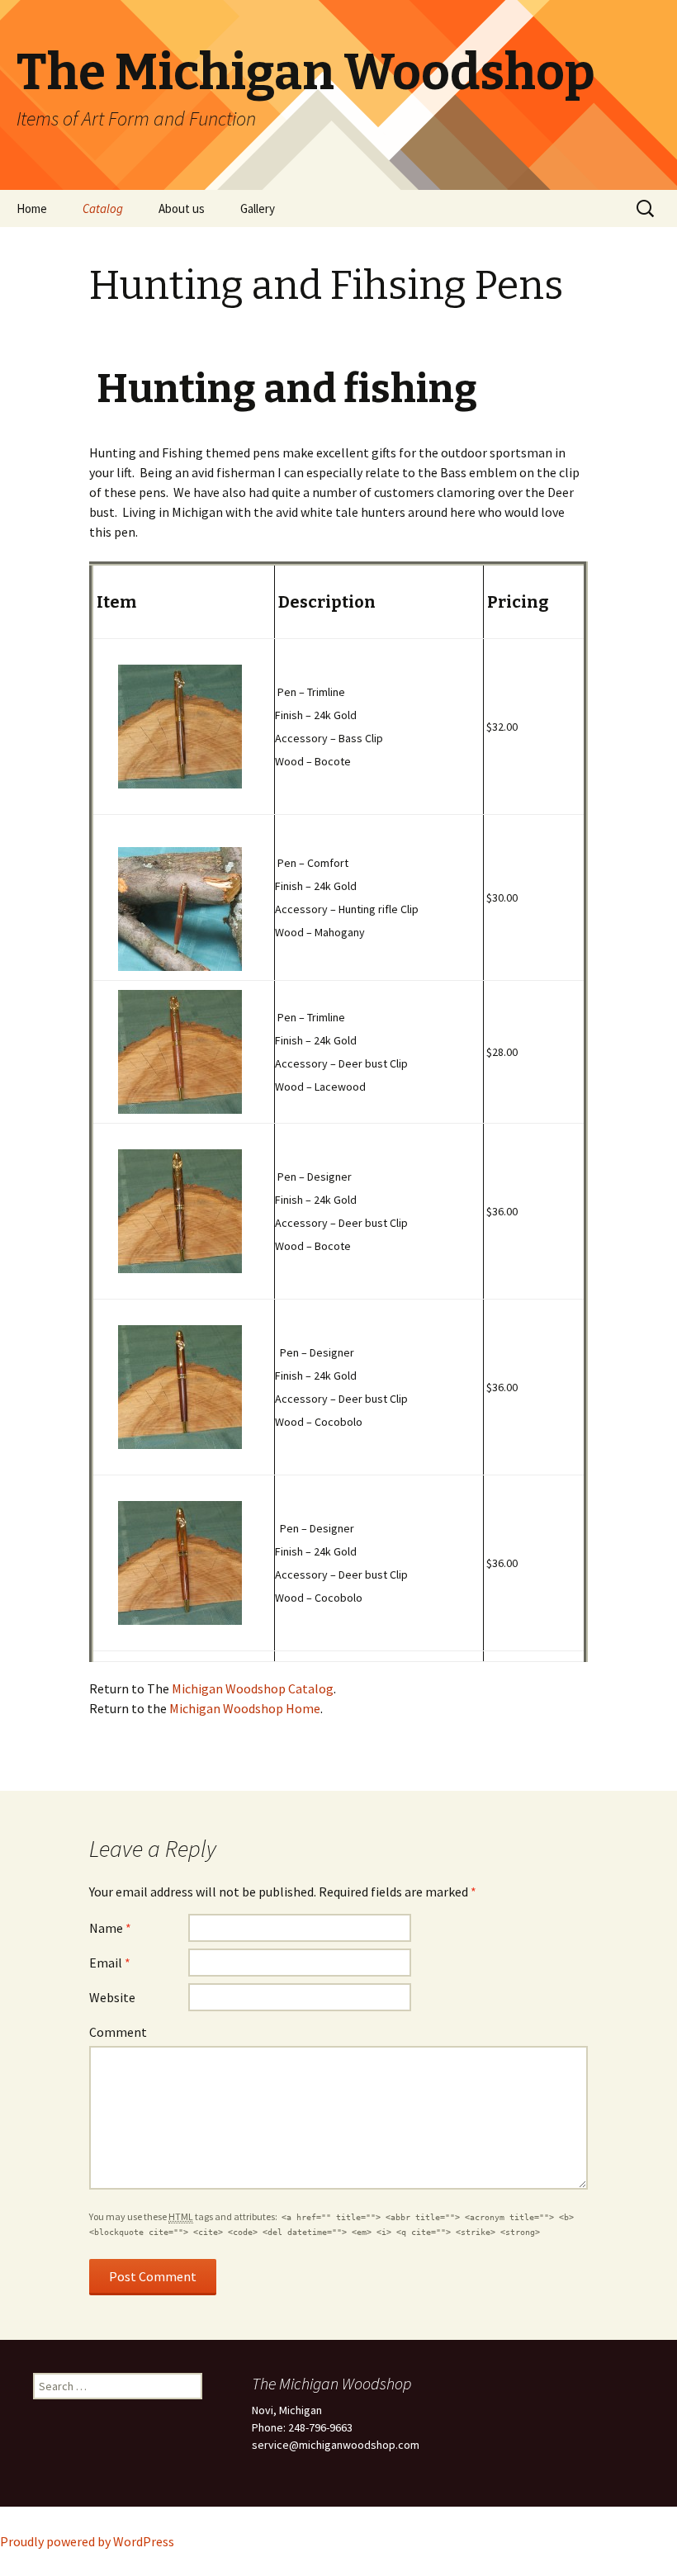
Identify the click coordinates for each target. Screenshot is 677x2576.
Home (32, 208)
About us (182, 208)
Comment (118, 2032)
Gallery (258, 208)
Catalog (103, 208)
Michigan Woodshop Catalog (253, 1688)
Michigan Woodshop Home (245, 1708)
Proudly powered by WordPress (87, 2541)
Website (112, 1997)
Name (110, 1928)
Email (110, 1963)
